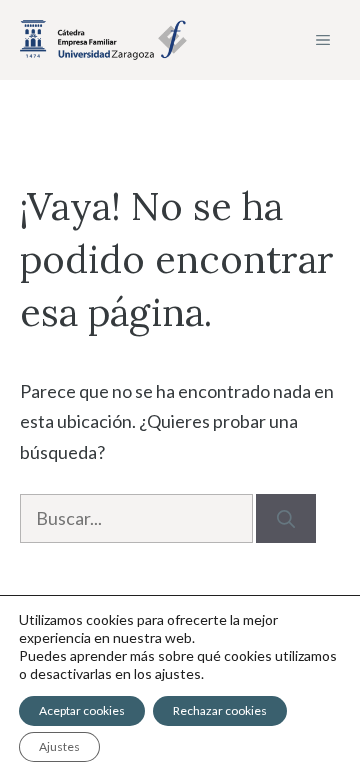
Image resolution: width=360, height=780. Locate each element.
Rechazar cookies (220, 710)
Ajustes (59, 746)
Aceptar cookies (82, 710)
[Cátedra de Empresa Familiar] (103, 40)
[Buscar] (286, 518)
